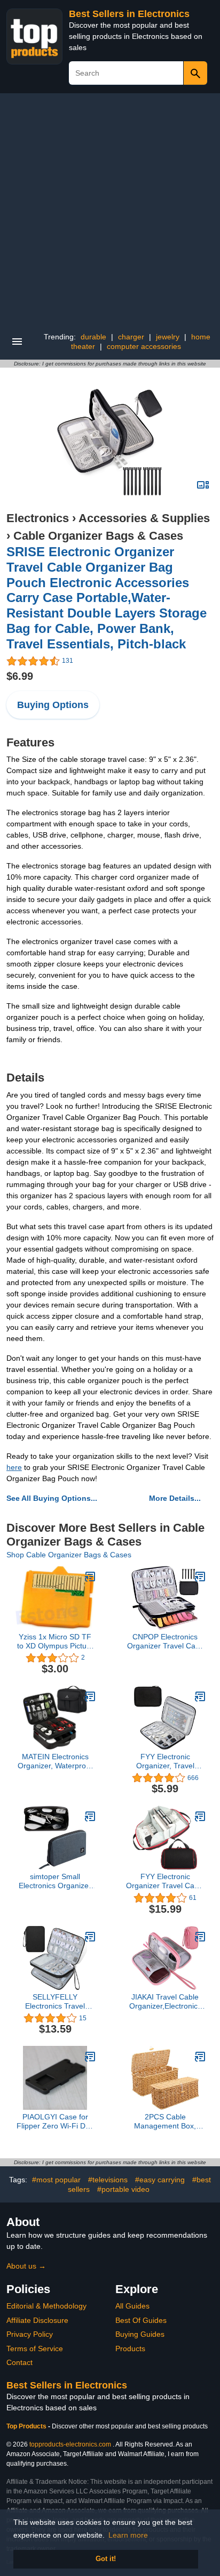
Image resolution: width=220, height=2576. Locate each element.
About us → (26, 2266)
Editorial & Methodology (46, 2306)
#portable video (123, 2189)
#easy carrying (160, 2180)
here (14, 1467)
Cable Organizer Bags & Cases (98, 536)
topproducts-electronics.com (70, 2444)
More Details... (175, 1498)
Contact (19, 2362)
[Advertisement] (110, 208)
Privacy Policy (30, 2334)
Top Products (27, 2426)
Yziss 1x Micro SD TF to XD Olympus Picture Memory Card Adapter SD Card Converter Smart (55, 1642)
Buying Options (53, 705)
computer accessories (144, 346)
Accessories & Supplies (144, 518)
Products (130, 2349)
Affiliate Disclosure (37, 2320)
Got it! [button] (106, 2559)
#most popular (56, 2180)
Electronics (38, 518)
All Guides (132, 2306)
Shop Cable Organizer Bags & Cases (69, 1555)
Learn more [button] (128, 2535)
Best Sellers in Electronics (129, 14)
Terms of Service (35, 2349)
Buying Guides (140, 2334)
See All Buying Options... (52, 1498)
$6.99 (20, 676)
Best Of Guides (141, 2320)
